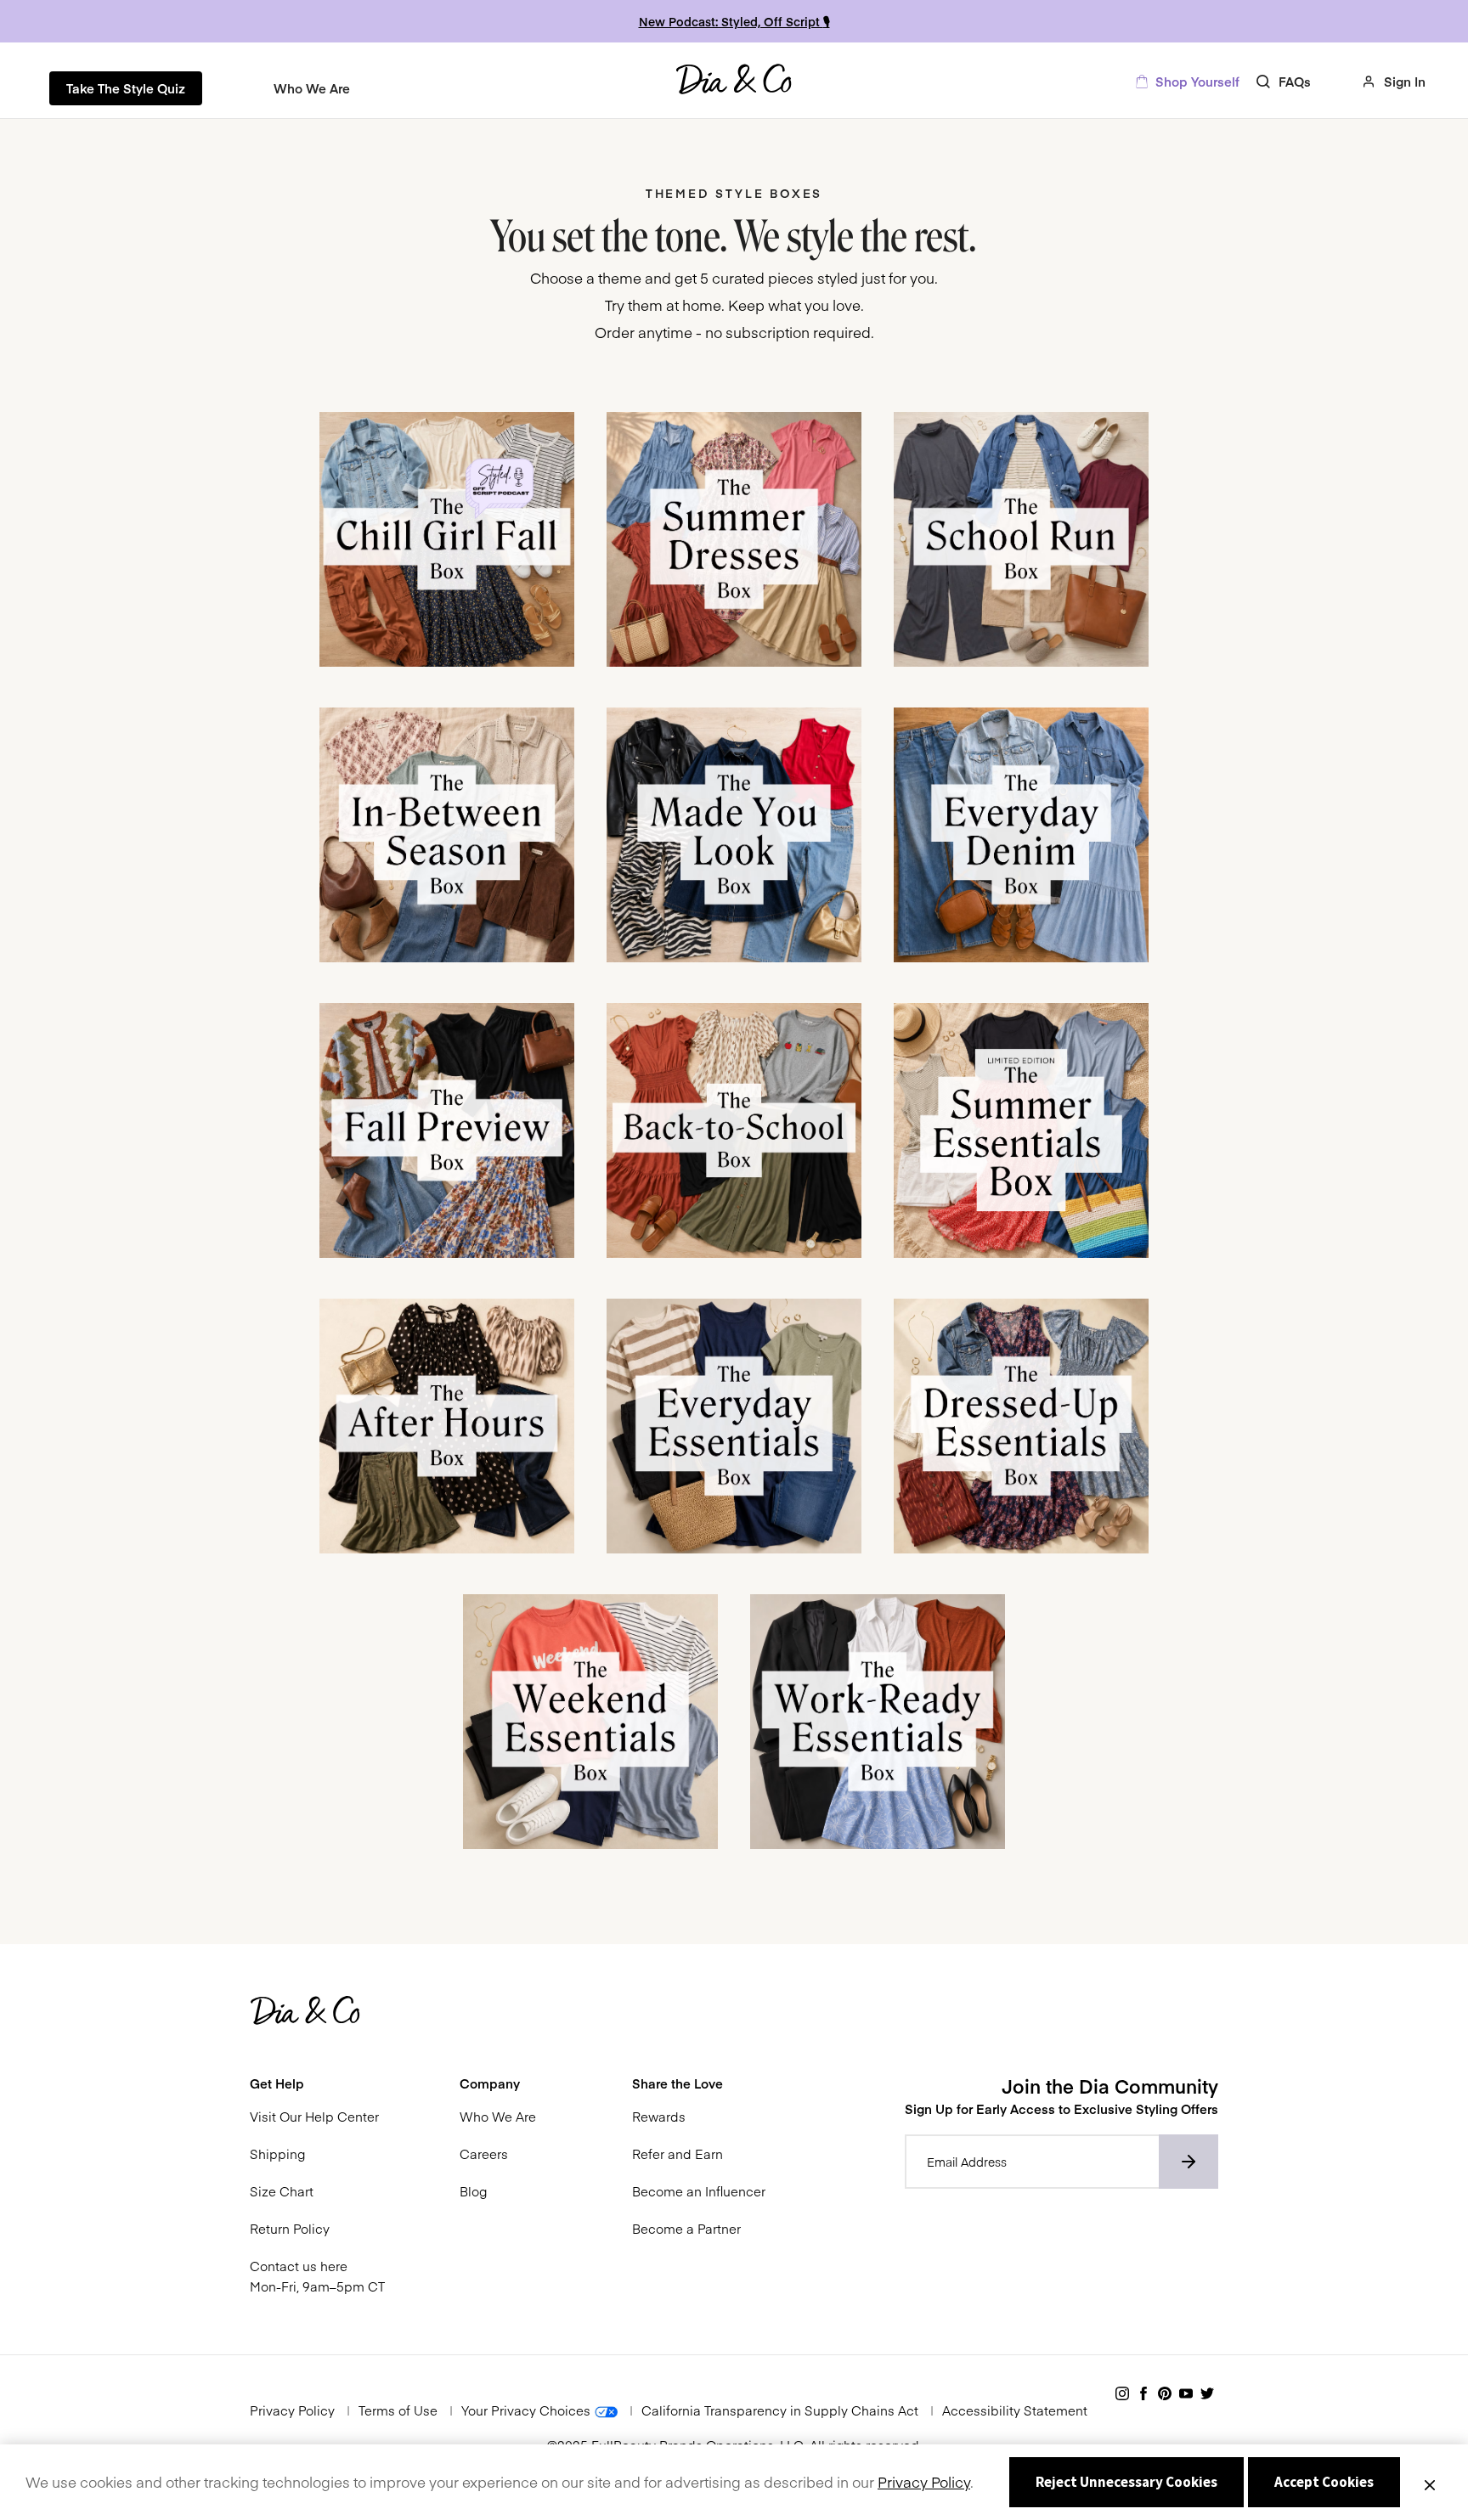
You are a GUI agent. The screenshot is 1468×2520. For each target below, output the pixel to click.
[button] (317, 2083)
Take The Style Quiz (126, 88)
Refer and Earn (678, 2154)
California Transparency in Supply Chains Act (780, 2410)
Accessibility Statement (1015, 2410)
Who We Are (498, 2116)
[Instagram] (1122, 2395)
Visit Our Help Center (314, 2116)
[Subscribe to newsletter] (1189, 2162)
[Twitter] (1207, 2395)
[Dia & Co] (734, 82)
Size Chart (282, 2191)
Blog (473, 2191)
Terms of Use (398, 2410)
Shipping (277, 2154)
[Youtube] (1186, 2395)
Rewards (659, 2116)
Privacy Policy (294, 2410)
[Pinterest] (1165, 2395)
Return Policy (290, 2228)
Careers (484, 2154)
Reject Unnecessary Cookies (1126, 2482)
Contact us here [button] (299, 2266)
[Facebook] (1143, 2395)
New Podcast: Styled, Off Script (731, 21)
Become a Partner (686, 2228)
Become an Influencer (699, 2191)
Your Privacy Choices (528, 2410)
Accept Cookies (1324, 2482)
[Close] (1430, 2483)
